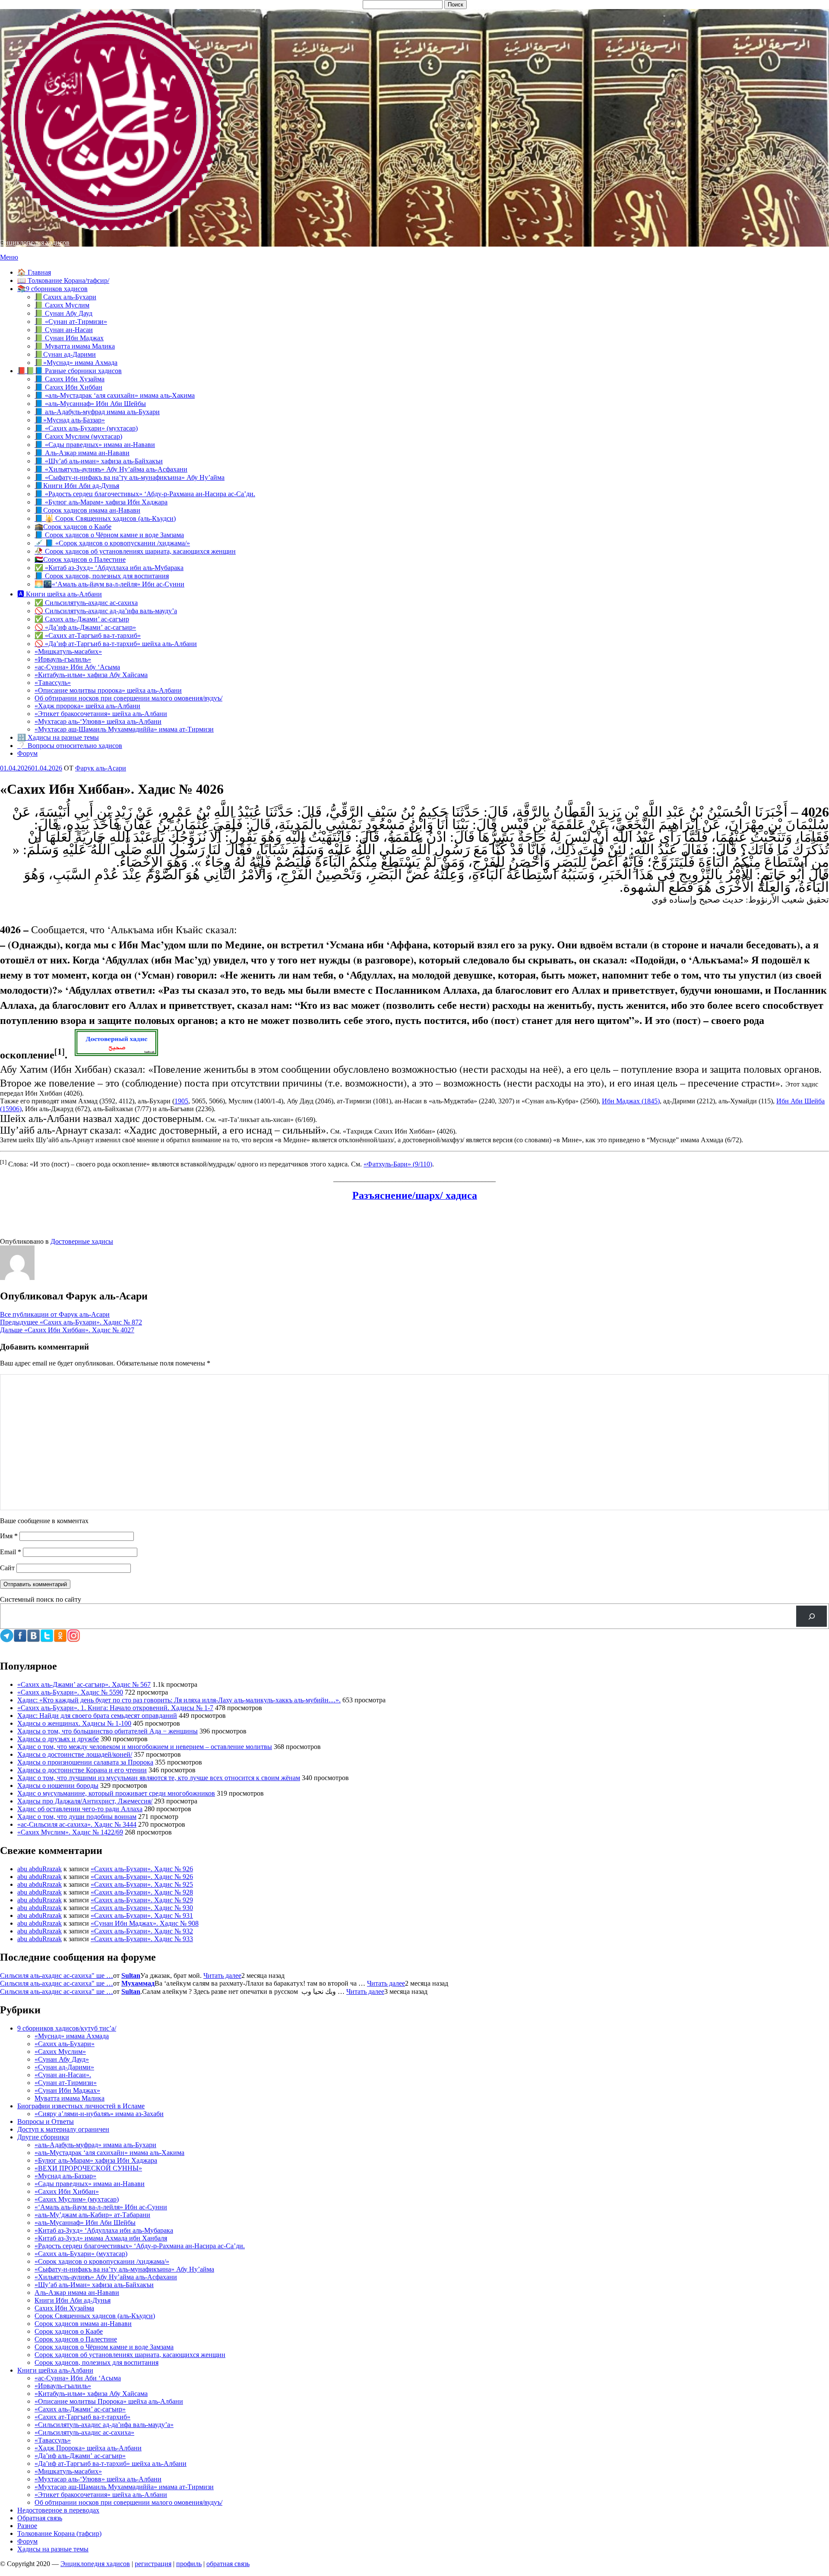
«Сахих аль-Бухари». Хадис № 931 (142, 1915)
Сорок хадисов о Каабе (69, 2331)
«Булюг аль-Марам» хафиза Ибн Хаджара (96, 2160)
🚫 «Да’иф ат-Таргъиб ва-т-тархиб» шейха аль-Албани (116, 644)
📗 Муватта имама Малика (75, 346)
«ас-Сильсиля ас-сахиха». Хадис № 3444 (77, 1824)
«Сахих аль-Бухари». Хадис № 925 (142, 1884)
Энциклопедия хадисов (35, 242)
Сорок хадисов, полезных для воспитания (97, 2362)
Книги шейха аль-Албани (55, 2370)
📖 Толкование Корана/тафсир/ (63, 280)
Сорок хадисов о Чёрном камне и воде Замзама (104, 2347)
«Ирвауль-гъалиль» (63, 659)
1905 (181, 1101)
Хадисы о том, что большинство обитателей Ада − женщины (108, 1731)
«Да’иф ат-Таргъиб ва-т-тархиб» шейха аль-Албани (111, 2464)
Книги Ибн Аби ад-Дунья (73, 2300)
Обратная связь (40, 2518)
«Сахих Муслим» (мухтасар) (77, 2199)
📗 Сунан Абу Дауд (63, 313)
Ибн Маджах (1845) (631, 1101)
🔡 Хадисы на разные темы (58, 737)
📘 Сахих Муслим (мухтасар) (78, 436)
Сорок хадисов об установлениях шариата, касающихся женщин (130, 2355)
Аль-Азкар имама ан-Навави (77, 2292)
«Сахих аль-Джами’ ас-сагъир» (80, 2409)
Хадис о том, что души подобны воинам (77, 1817)
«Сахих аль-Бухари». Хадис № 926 (142, 1869)
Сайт (7, 1568)
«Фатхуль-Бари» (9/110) (398, 1164)
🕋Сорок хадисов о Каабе (73, 527)
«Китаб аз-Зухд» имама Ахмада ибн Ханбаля (101, 2238)
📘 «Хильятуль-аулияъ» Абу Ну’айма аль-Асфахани (111, 469)
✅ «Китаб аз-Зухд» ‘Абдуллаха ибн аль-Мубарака (109, 568)
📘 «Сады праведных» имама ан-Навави (95, 445)
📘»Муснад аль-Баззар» (70, 420)
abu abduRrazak (40, 1869)
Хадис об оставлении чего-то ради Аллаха (80, 1809)
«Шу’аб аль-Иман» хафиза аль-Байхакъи (94, 2285)
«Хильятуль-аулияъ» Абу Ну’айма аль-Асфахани (106, 2277)
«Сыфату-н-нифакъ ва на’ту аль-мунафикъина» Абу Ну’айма (124, 2269)
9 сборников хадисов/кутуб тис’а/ (67, 2028)
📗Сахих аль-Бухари (65, 297)
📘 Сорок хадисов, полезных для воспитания (102, 576)
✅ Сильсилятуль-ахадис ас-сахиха (86, 603)
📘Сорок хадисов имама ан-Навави (87, 510)
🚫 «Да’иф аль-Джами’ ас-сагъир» (85, 627)
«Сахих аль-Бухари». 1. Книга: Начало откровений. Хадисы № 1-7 (115, 1708)
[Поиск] (812, 1616)
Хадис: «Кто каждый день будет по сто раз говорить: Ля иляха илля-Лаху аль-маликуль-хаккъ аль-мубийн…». (179, 1700)
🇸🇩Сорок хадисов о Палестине (80, 559)
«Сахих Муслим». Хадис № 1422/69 (70, 1832)
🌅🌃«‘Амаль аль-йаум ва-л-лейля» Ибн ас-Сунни (109, 584)
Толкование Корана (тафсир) (59, 2533)
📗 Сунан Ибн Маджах (69, 338)
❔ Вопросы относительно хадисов (70, 746)
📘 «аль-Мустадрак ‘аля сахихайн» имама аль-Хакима (115, 395)
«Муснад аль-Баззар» (65, 2176)
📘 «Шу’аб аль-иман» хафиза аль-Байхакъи (99, 461)
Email (11, 1552)
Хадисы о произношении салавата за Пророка (85, 1762)
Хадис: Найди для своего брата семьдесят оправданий (97, 1716)
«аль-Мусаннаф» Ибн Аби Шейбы (85, 2223)
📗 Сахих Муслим (62, 305)
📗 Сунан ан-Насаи (64, 330)
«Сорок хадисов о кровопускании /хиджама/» (102, 2261)
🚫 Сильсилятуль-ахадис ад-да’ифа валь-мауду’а (106, 611)
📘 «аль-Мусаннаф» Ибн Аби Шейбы (90, 404)
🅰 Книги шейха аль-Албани (60, 594)
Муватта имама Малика (70, 2098)
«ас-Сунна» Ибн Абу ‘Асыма (77, 667)
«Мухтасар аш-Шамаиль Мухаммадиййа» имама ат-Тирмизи (124, 729)
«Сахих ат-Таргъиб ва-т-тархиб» (82, 2417)
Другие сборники (43, 2137)
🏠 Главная (34, 272)
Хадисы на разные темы (53, 2549)
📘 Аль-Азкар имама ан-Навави (82, 453)
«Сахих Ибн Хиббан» (67, 2191)
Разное (27, 2526)
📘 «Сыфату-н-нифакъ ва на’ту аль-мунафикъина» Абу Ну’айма (130, 477)
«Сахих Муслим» (60, 2052)
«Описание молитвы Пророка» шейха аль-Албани (109, 2401)
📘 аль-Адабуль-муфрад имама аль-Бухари (97, 412)
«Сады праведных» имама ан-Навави (90, 2184)
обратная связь (228, 2564)
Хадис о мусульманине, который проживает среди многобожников (116, 1793)
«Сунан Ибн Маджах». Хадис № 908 (145, 1923)
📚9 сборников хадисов (52, 289)
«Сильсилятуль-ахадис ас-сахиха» (84, 2432)
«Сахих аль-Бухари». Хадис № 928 (142, 1892)
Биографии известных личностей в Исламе (81, 2106)
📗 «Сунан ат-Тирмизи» (71, 322)
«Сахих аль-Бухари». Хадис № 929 (142, 1900)
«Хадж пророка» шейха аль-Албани (87, 706)
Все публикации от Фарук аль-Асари (55, 1314)
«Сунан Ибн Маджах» (67, 2090)
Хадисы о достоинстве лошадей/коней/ (75, 1754)
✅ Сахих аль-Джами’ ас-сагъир (82, 619)
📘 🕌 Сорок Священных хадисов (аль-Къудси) (105, 518)
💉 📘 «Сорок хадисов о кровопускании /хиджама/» (112, 543)
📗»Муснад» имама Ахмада (76, 363)
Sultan (131, 1976)
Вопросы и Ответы (46, 2121)
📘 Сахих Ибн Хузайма (70, 379)
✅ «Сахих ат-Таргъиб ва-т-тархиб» (88, 635)
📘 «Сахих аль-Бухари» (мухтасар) (86, 428)
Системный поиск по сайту (41, 1599)
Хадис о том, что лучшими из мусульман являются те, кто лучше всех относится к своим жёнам (159, 1778)
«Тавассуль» (53, 683)
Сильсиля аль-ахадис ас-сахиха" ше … (57, 1976)
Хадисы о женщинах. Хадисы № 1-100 (74, 1723)
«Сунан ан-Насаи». (63, 2075)
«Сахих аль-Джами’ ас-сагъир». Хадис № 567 (84, 1684)
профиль (189, 2564)
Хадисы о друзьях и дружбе (58, 1739)
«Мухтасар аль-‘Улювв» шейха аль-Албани (98, 721)
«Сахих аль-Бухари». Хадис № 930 (142, 1908)
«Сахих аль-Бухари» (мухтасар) (81, 2254)
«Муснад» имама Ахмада (72, 2036)
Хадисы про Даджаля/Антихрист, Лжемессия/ (85, 1801)
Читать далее (222, 1976)
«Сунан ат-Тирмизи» (66, 2083)
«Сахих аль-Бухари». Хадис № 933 (142, 1939)
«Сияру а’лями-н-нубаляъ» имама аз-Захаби (99, 2114)
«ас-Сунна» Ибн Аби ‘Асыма (78, 2378)
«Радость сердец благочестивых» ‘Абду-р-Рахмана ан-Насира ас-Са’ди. (140, 2246)
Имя (9, 1536)
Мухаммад (138, 1983)
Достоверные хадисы (82, 1241)
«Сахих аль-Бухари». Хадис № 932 (142, 1931)
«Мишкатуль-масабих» (68, 651)
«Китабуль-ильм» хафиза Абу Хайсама (91, 675)
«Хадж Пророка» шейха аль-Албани (88, 2448)
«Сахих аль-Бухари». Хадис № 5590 (70, 1692)
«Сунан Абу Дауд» (62, 2059)
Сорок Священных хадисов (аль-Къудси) (95, 2316)
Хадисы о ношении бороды (58, 1785)
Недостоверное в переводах (58, 2510)
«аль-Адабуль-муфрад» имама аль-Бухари (95, 2145)
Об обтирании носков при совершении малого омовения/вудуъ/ (128, 698)
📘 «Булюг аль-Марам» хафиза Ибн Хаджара (101, 502)
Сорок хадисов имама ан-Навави (83, 2324)
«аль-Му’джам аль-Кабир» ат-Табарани (92, 2215)
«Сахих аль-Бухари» (65, 2044)
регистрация (153, 2564)
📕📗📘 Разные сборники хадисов (70, 371)
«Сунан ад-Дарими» (64, 2067)
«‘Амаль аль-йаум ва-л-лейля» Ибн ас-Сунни (101, 2207)
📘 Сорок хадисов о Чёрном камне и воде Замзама (109, 535)
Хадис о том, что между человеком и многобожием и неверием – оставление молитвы (145, 1747)
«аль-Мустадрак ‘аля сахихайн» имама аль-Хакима (109, 2153)
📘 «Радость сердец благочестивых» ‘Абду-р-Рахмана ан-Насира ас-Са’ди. (145, 494)
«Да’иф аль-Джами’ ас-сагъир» (80, 2456)
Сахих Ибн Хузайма (64, 2308)
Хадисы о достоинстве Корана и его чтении (82, 1770)
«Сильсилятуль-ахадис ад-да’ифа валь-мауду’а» (104, 2425)
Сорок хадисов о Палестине (76, 2339)
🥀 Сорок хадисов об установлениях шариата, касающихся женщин (135, 551)
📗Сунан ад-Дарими (65, 354)
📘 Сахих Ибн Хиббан (68, 387)
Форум (27, 753)
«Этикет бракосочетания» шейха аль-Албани (101, 714)
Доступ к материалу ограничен (63, 2129)
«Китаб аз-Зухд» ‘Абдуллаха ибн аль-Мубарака (104, 2230)
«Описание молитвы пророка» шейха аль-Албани (108, 690)
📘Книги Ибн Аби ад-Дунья (77, 486)
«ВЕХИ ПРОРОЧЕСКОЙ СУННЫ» (88, 2168)
